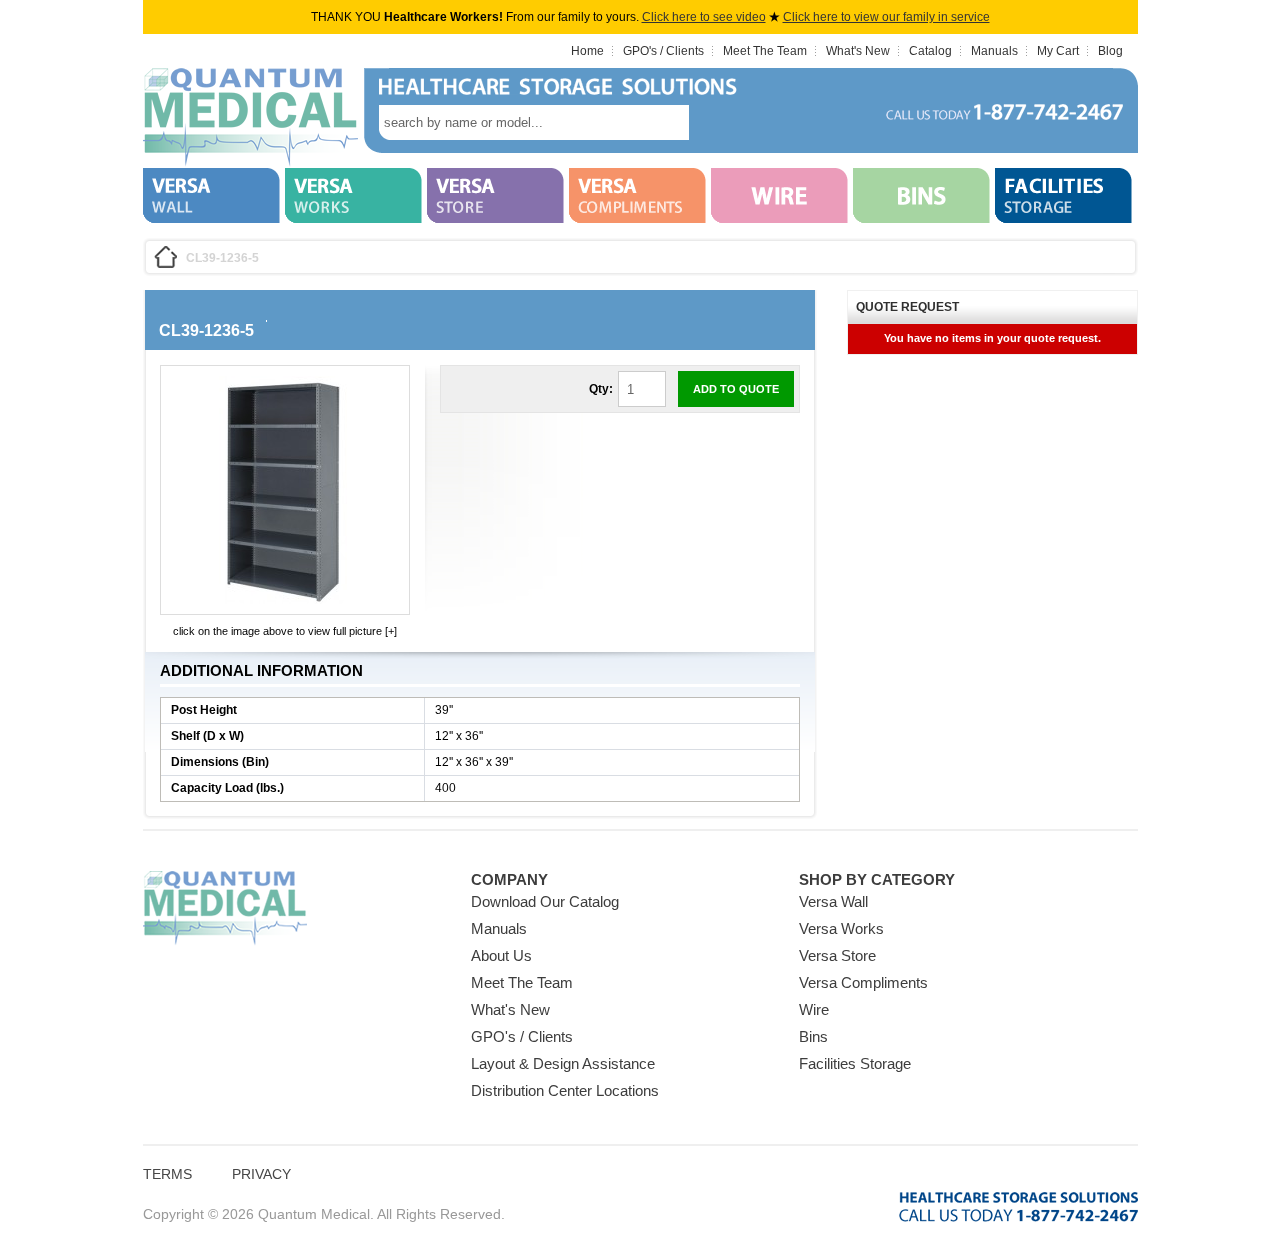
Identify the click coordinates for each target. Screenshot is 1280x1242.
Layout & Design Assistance (563, 1063)
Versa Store (837, 955)
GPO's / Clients (663, 51)
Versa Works (841, 928)
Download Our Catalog (545, 901)
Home (587, 51)
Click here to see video (704, 17)
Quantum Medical (225, 908)
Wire (814, 1009)
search (719, 122)
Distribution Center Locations (565, 1090)
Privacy (261, 1174)
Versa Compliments (863, 982)
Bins (813, 1036)
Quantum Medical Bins (250, 118)
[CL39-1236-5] (285, 600)
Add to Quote (736, 389)
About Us (501, 955)
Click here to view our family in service (886, 17)
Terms (167, 1174)
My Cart (1058, 51)
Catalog (930, 51)
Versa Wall (833, 901)
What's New (858, 51)
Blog (1110, 51)
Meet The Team (765, 51)
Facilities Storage (855, 1063)
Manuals (994, 51)
